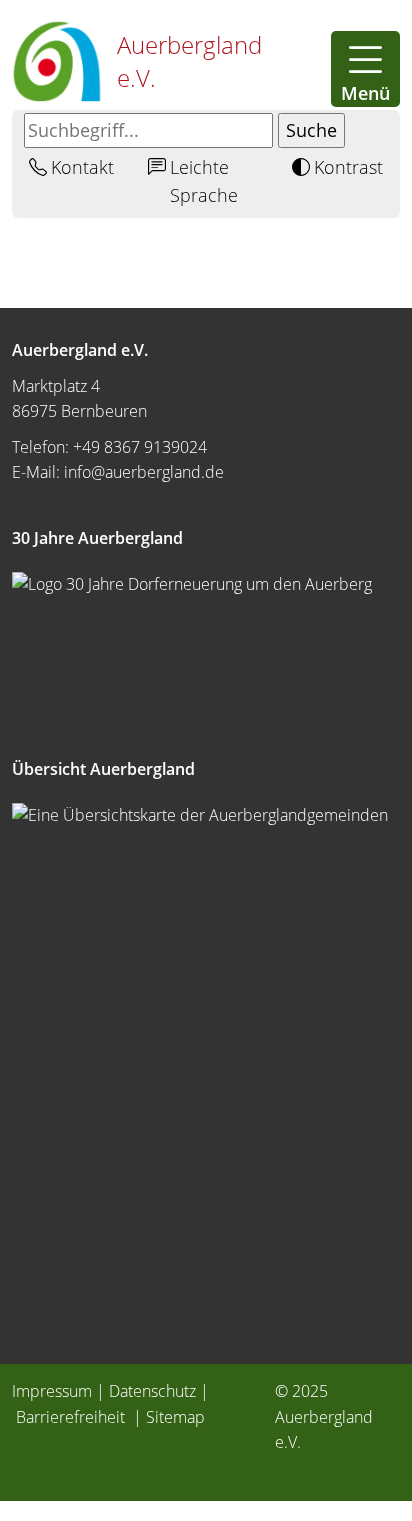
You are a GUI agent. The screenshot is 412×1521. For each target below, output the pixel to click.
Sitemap (175, 1417)
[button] (365, 69)
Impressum (52, 1391)
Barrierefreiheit (72, 1417)
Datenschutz (152, 1391)
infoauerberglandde (144, 472)
